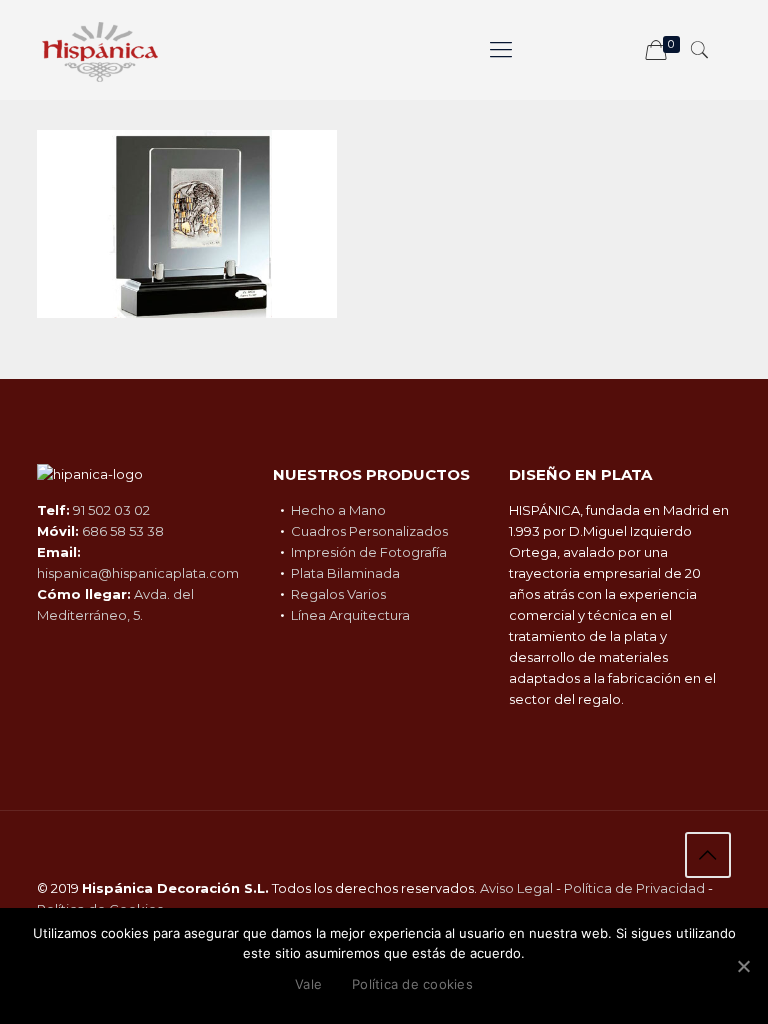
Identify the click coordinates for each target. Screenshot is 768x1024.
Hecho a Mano (338, 510)
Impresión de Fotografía (369, 552)
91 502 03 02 (111, 510)
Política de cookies (412, 984)
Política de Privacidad (634, 888)
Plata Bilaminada (345, 573)
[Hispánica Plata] (100, 50)
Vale (308, 984)
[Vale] (743, 966)
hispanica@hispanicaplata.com (138, 573)
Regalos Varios (338, 594)
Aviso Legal (516, 888)
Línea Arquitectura (350, 615)
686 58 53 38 (123, 531)
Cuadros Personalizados (369, 531)
